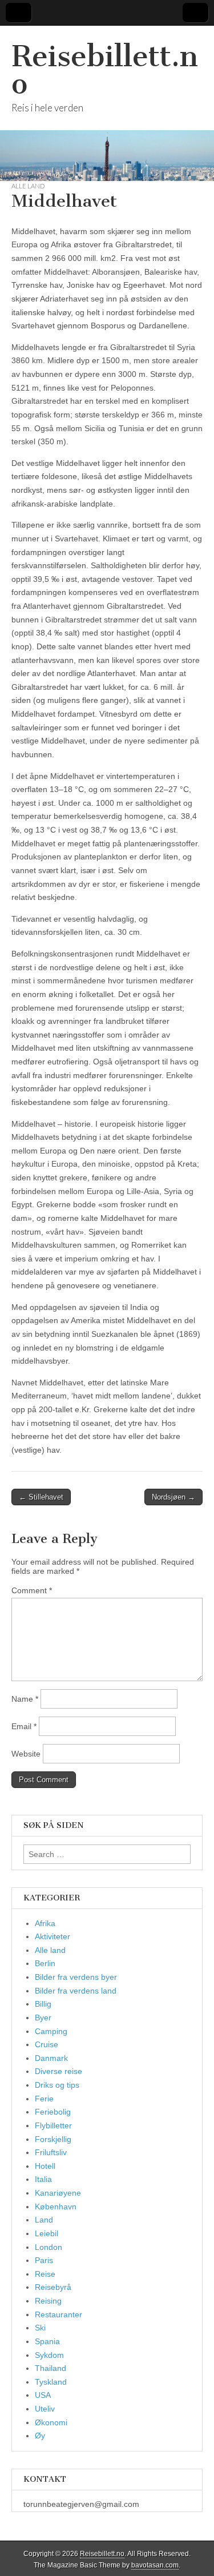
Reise (45, 2274)
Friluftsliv (51, 2152)
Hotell (45, 2166)
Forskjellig (53, 2139)
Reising (48, 2301)
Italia (43, 2179)
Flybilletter (53, 2125)
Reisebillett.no (105, 70)
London (49, 2247)
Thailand (51, 2368)
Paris (44, 2260)
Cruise (47, 2044)
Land (44, 2220)
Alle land (28, 186)
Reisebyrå (53, 2287)
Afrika (45, 1923)
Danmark (51, 2058)
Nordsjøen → (173, 1497)
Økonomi (51, 2422)
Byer (43, 2018)
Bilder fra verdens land (76, 1991)
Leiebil (47, 2233)
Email (24, 1726)
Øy (40, 2436)
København (56, 2207)
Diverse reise (58, 2071)
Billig (43, 2004)
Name (25, 1699)
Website (26, 1754)
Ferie (44, 2099)
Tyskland (51, 2382)
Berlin (45, 1963)
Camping (51, 2031)
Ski (40, 2328)
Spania (47, 2341)
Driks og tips (57, 2085)
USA (43, 2395)
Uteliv (45, 2409)
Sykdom (49, 2355)
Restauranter (58, 2314)
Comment (32, 1590)
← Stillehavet (41, 1497)
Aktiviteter (53, 1936)
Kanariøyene (58, 2193)
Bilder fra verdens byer (76, 1977)
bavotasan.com (155, 2565)
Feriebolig (53, 2112)
